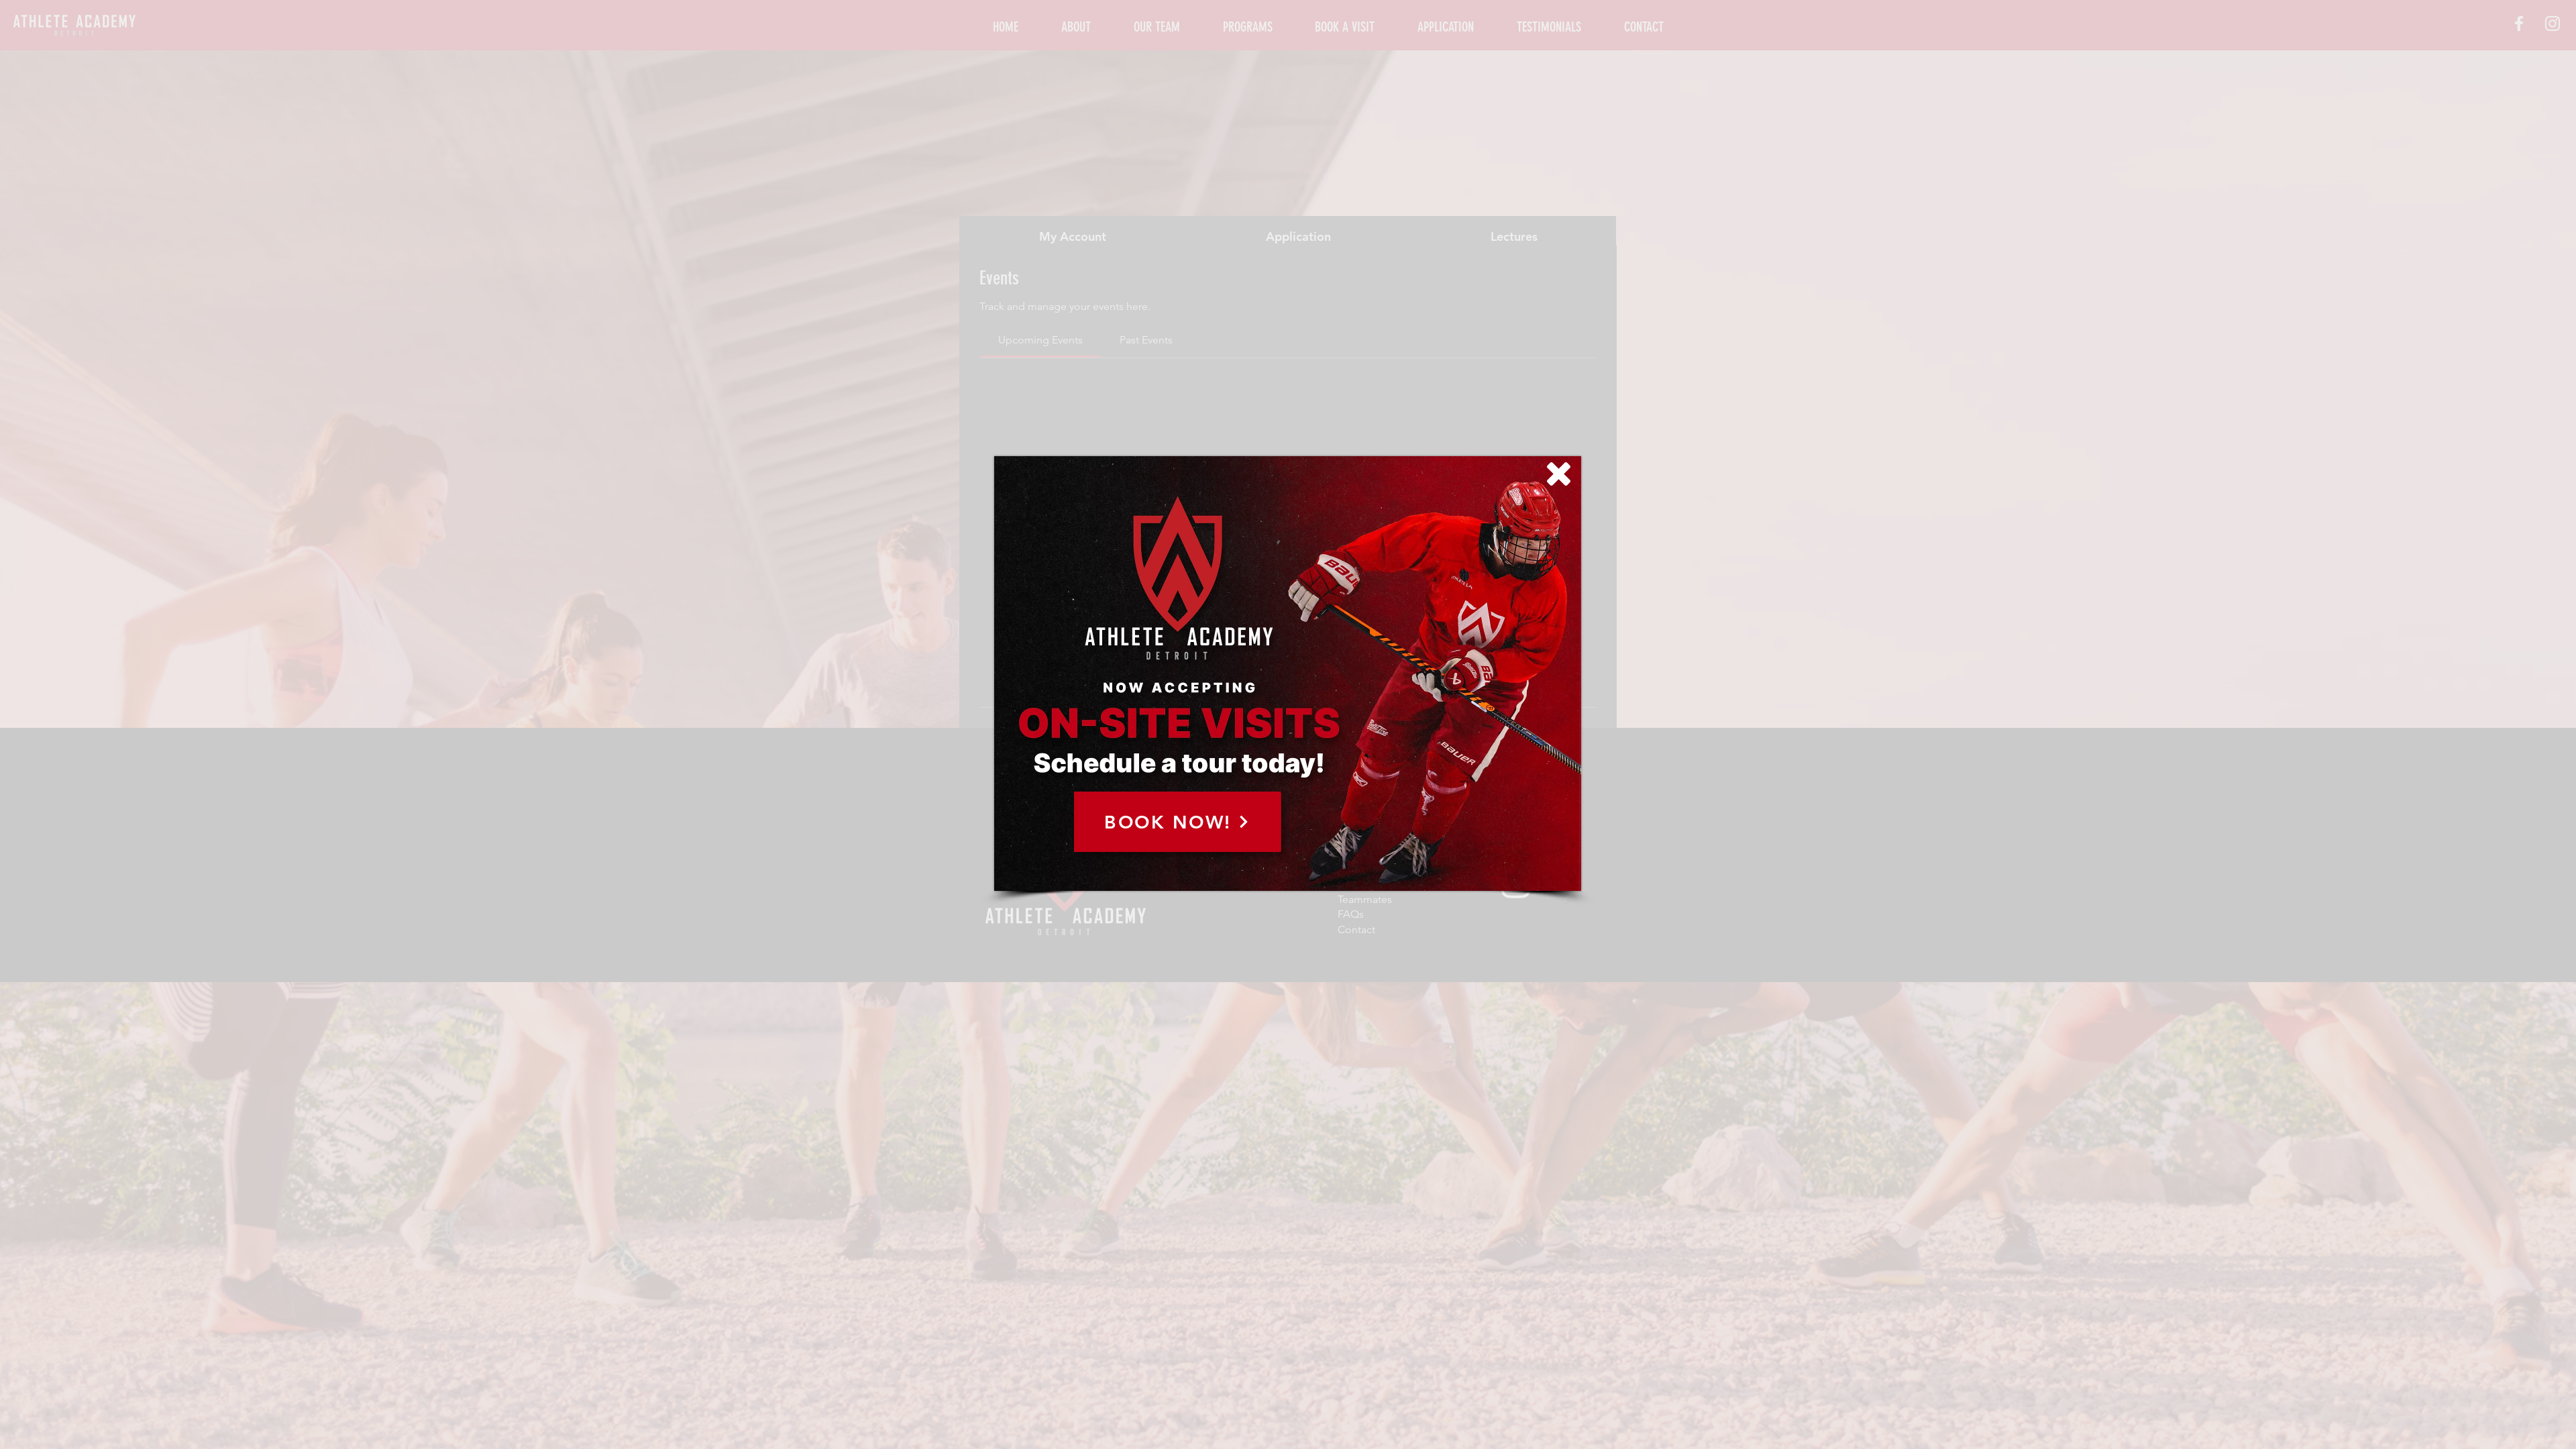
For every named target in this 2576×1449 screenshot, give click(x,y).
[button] (1559, 474)
